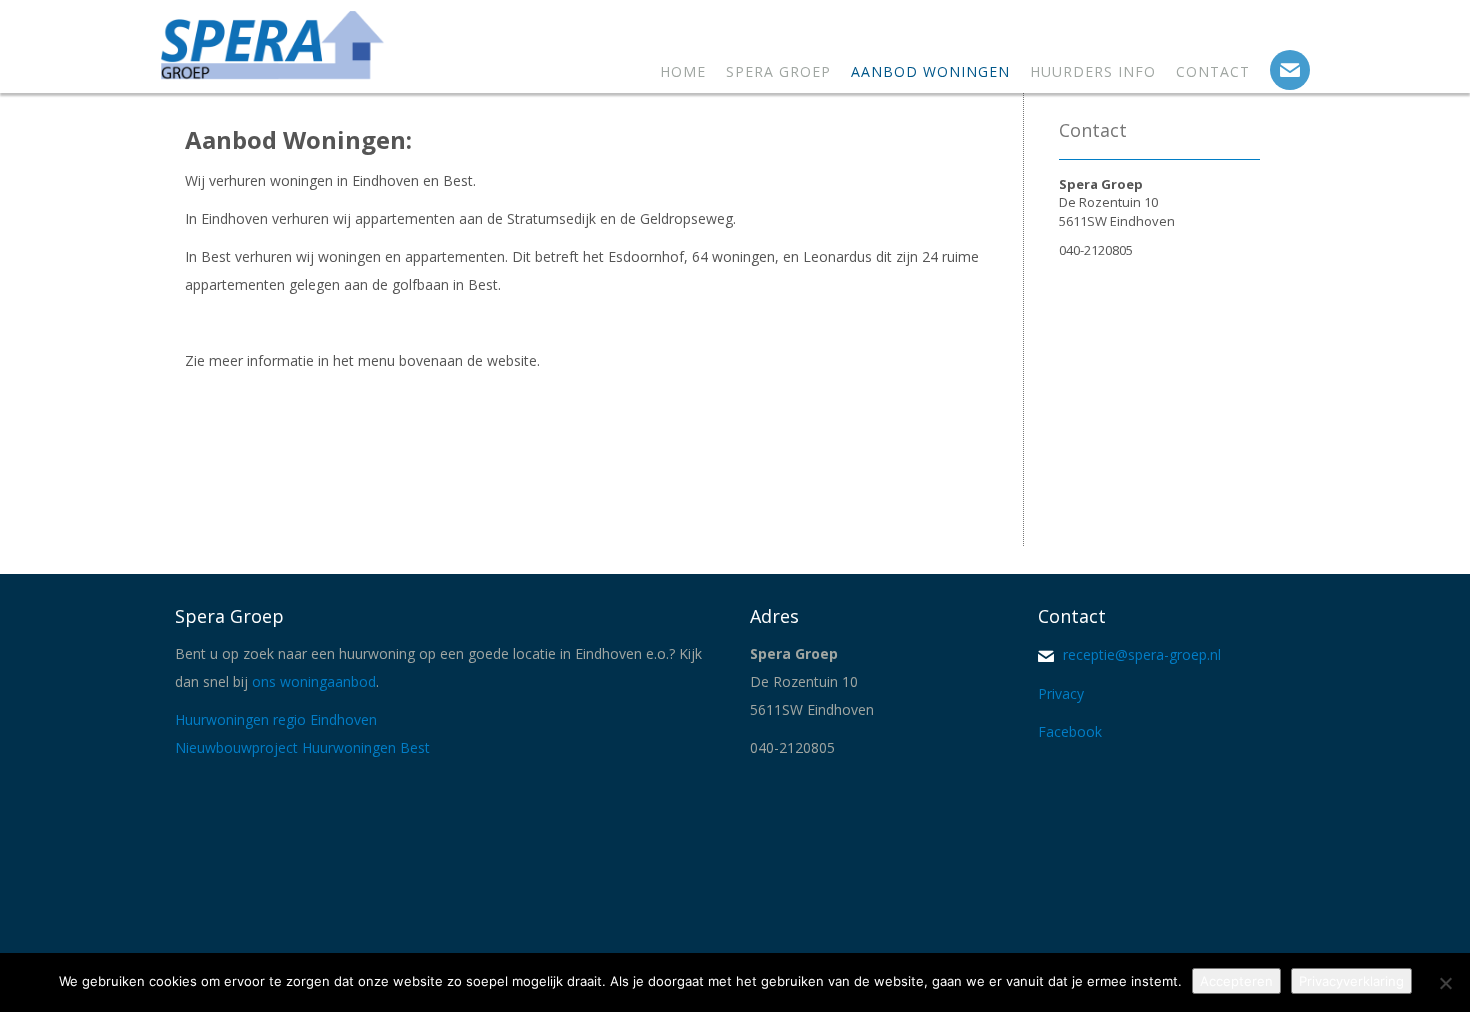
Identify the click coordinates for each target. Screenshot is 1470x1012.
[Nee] (1445, 983)
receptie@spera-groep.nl (1140, 654)
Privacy (1063, 693)
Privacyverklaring (1351, 981)
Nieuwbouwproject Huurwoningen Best (302, 747)
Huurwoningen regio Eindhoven (276, 719)
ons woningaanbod (314, 681)
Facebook (1072, 731)
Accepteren (1236, 981)
